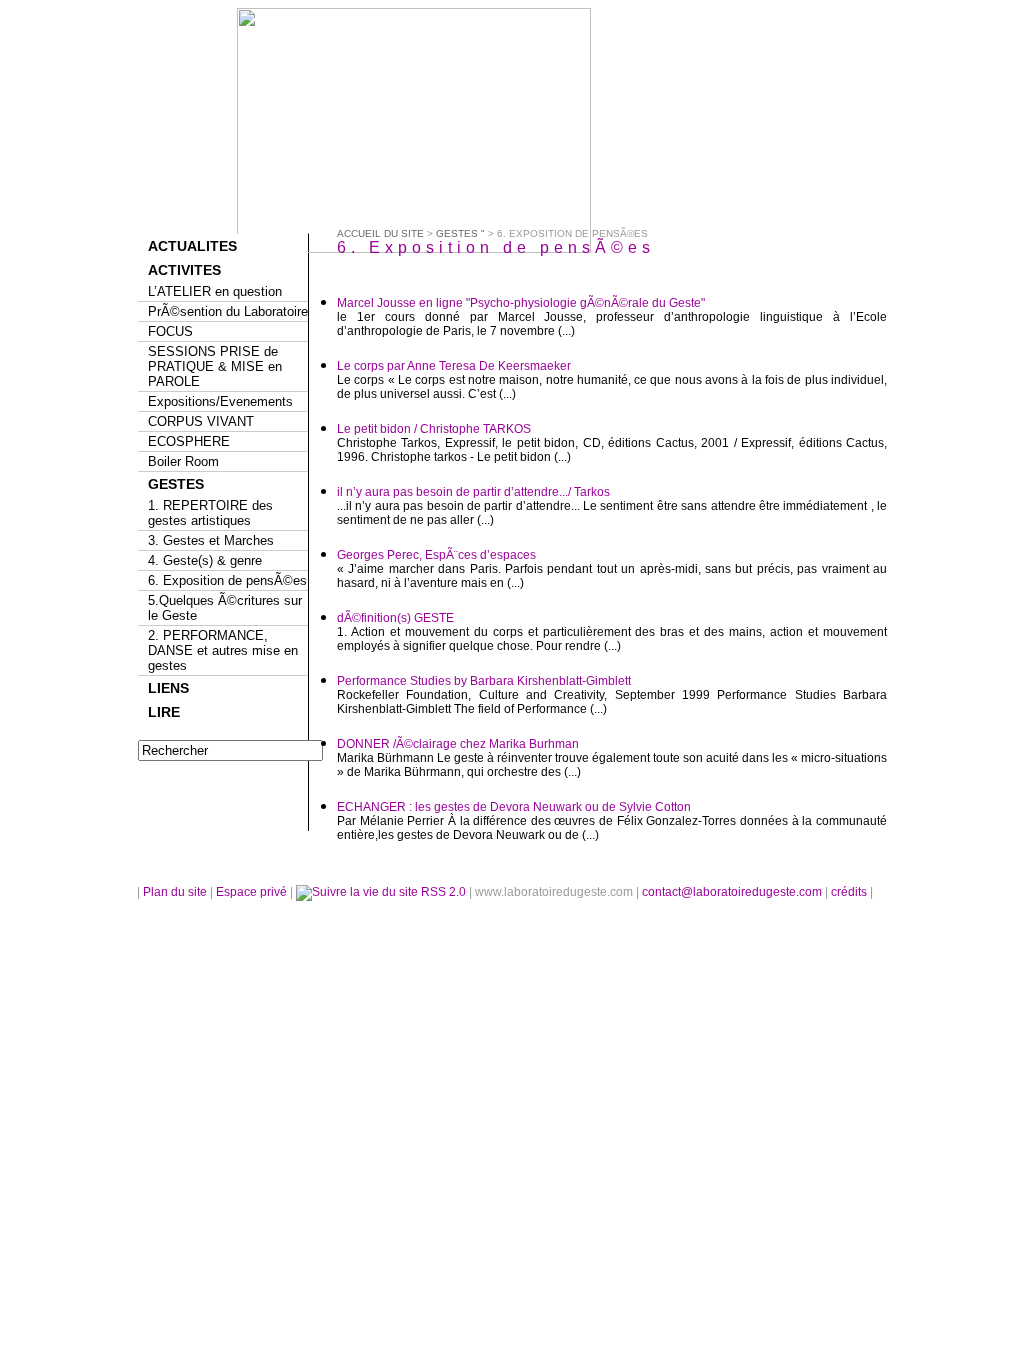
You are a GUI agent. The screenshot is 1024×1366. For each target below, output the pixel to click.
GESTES (176, 484)
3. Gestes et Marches (211, 540)
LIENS (168, 688)
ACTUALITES (192, 246)
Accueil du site (380, 233)
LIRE (164, 712)
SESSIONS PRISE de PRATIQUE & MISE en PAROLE (215, 366)
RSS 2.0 (443, 892)
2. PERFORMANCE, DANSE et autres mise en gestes (223, 650)
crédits (850, 892)
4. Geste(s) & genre (205, 560)
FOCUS (170, 331)
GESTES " (460, 233)
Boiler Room (183, 461)
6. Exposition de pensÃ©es (227, 580)
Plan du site (175, 892)
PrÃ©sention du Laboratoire (228, 311)
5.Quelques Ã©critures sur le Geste (225, 608)
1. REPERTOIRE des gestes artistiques (210, 513)
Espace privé (253, 892)
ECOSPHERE (189, 441)
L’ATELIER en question (215, 291)
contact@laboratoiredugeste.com (733, 892)
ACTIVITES (184, 270)
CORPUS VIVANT (201, 421)
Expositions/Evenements (220, 401)
